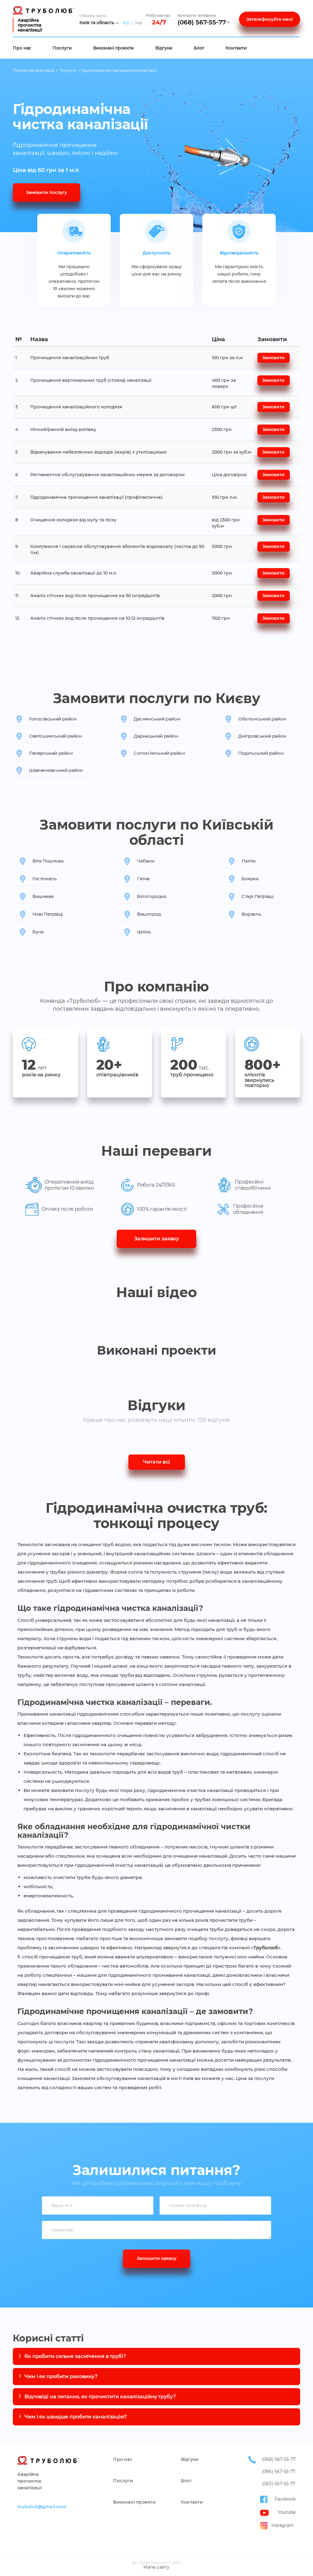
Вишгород (149, 914)
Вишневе (43, 896)
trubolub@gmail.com (42, 2507)
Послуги (62, 48)
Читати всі (156, 1462)
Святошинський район (55, 736)
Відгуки (164, 48)
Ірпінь (144, 932)
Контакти (236, 48)
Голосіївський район (53, 719)
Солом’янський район (159, 753)
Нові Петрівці (48, 914)
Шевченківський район (56, 770)
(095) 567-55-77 (279, 2472)
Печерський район (51, 753)
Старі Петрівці (257, 896)
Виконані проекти (114, 48)
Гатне (143, 879)
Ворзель (251, 914)
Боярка (250, 879)
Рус (126, 23)
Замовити (273, 358)
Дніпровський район (262, 736)
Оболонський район (262, 719)
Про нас (22, 48)
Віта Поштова (48, 861)
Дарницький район (156, 736)
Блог (199, 48)
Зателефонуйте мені (270, 19)
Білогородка (152, 896)
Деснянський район (157, 719)
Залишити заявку (157, 1239)
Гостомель (44, 879)
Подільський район (261, 753)
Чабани (146, 861)
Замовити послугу (46, 192)
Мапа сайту (156, 2567)
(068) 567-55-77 (202, 22)
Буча (38, 932)
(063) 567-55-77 (279, 2484)
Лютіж (249, 861)
